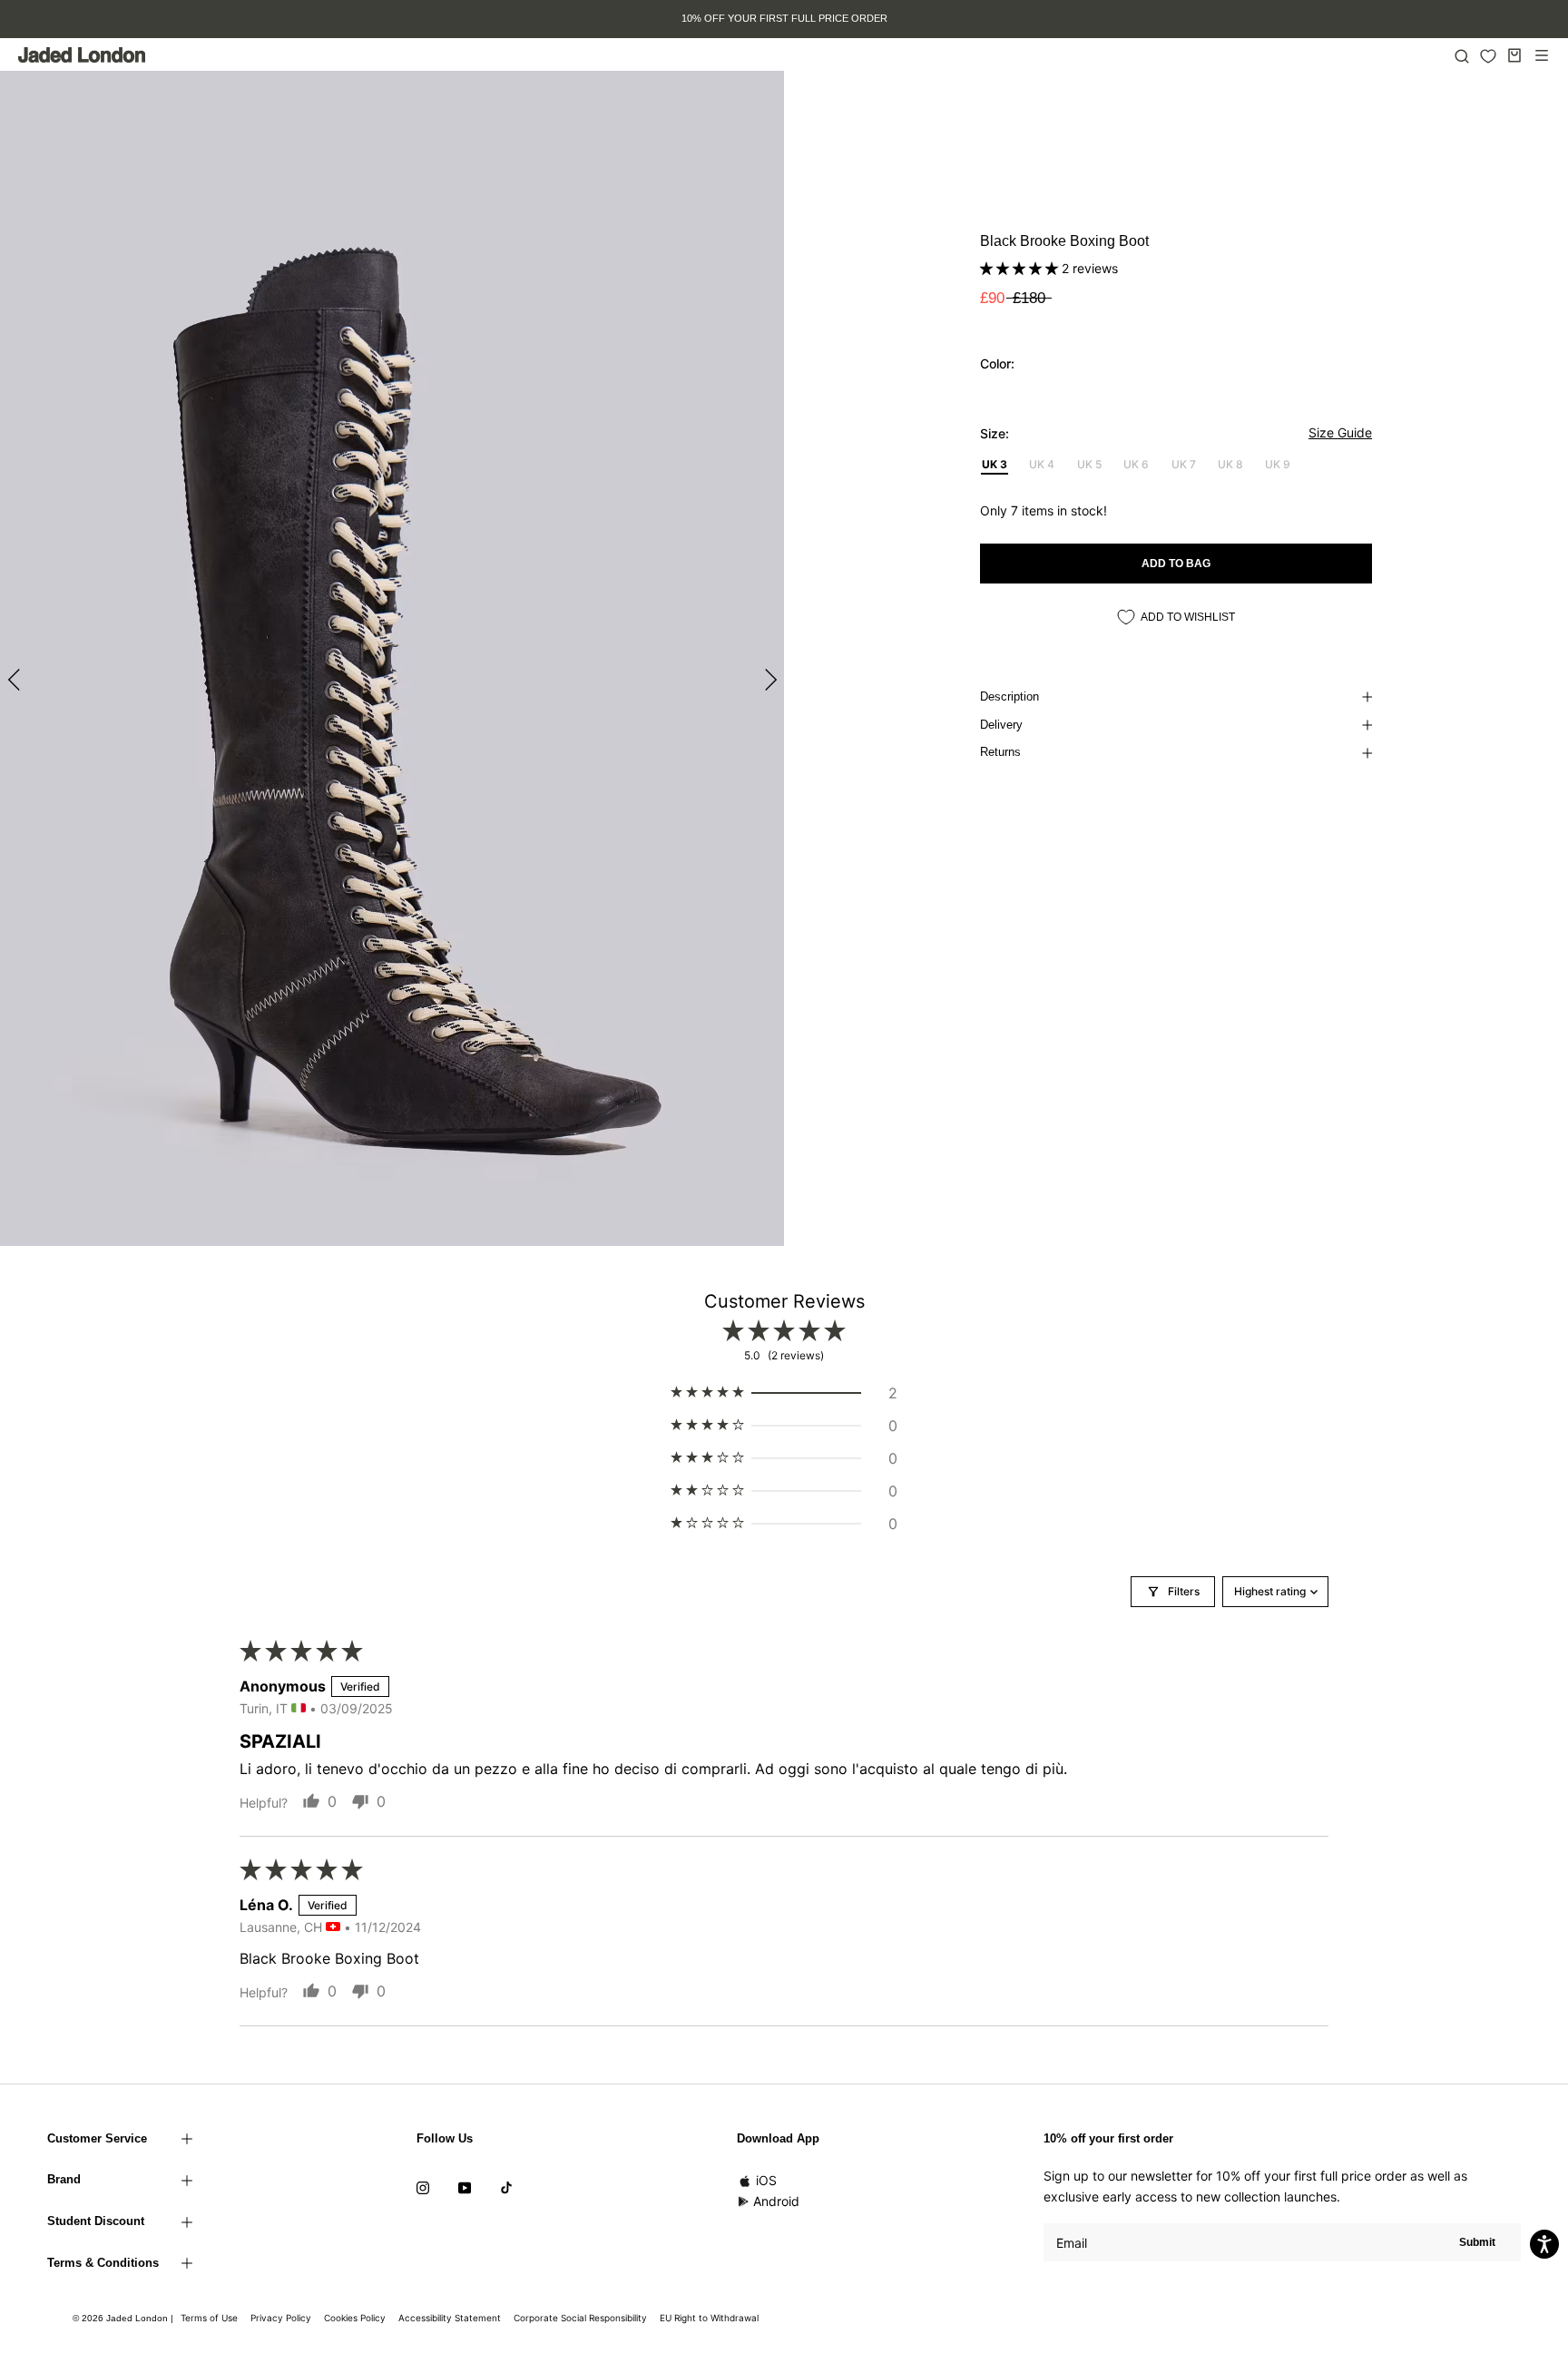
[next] (768, 679)
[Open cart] (1514, 55)
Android (776, 2201)
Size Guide (1340, 432)
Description (1009, 696)
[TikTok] (506, 2186)
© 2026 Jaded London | (124, 2318)
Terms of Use (209, 2318)
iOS (766, 2180)
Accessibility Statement (450, 2318)
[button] (1021, 268)
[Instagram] (423, 2186)
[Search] (1462, 55)
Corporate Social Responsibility (580, 2318)
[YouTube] (465, 2186)
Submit (1477, 2242)
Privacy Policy (281, 2318)
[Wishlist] (1488, 56)
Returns (1000, 752)
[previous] (16, 679)
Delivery (1001, 725)
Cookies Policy (355, 2318)
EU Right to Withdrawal (709, 2318)
